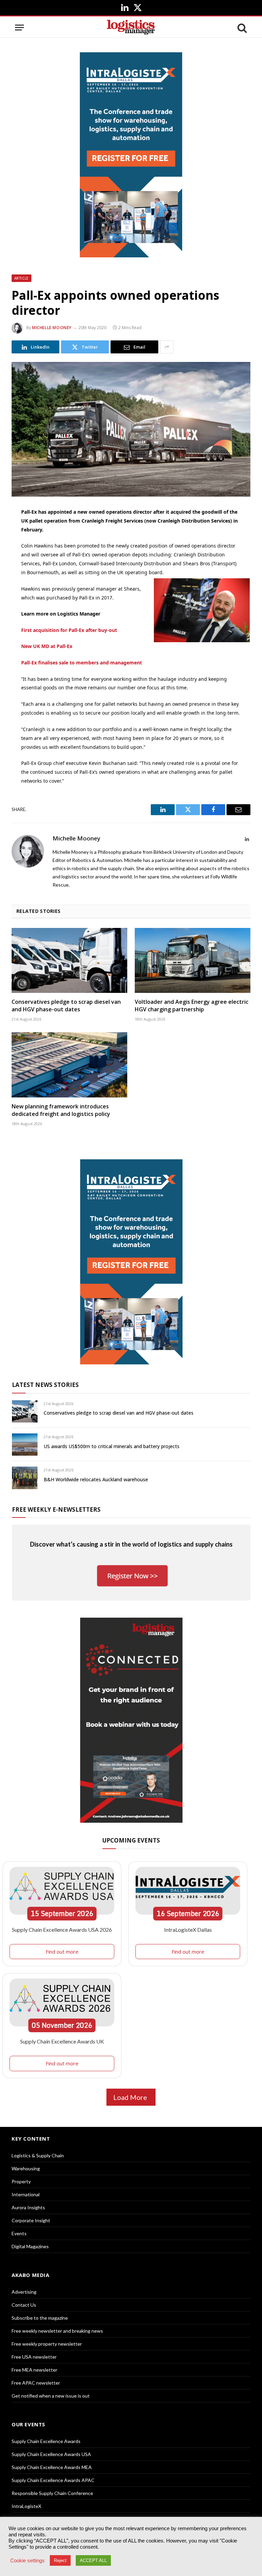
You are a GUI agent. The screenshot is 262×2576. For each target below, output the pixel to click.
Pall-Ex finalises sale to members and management (82, 663)
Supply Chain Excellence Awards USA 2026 (62, 1930)
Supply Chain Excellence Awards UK (62, 2041)
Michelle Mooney (52, 328)
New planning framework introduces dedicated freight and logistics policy (61, 1110)
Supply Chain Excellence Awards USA (51, 2454)
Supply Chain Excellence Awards (46, 2441)
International (26, 2194)
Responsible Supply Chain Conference (52, 2493)
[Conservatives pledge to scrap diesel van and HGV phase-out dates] (69, 961)
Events (19, 2233)
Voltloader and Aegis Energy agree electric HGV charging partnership (192, 1006)
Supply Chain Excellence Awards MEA (52, 2467)
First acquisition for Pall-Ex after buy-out (69, 630)
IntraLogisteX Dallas (188, 1930)
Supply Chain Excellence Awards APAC (53, 2480)
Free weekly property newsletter (47, 2344)
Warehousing (26, 2168)
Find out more (62, 1952)
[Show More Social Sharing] (167, 347)
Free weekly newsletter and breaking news (57, 2331)
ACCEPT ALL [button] (93, 2560)
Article (21, 278)
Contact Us (24, 2305)
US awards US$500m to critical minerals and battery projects (112, 1446)
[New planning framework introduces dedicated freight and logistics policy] (69, 1065)
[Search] (242, 28)
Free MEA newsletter (34, 2370)
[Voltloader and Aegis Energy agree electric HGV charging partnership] (193, 961)
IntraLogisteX (26, 2506)
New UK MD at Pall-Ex (47, 646)
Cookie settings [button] (27, 2561)
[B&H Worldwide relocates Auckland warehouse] (25, 1478)
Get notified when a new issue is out (51, 2396)
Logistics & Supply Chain (38, 2155)
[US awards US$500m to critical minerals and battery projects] (25, 1445)
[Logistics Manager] (131, 28)
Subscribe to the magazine (40, 2318)
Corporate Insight (31, 2220)
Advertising (24, 2292)
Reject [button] (60, 2560)
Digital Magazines (30, 2246)
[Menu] (19, 28)
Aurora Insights (28, 2207)
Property (21, 2181)
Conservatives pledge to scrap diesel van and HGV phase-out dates (66, 1006)
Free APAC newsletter (36, 2383)
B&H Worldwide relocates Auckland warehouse (96, 1479)
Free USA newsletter (34, 2357)
